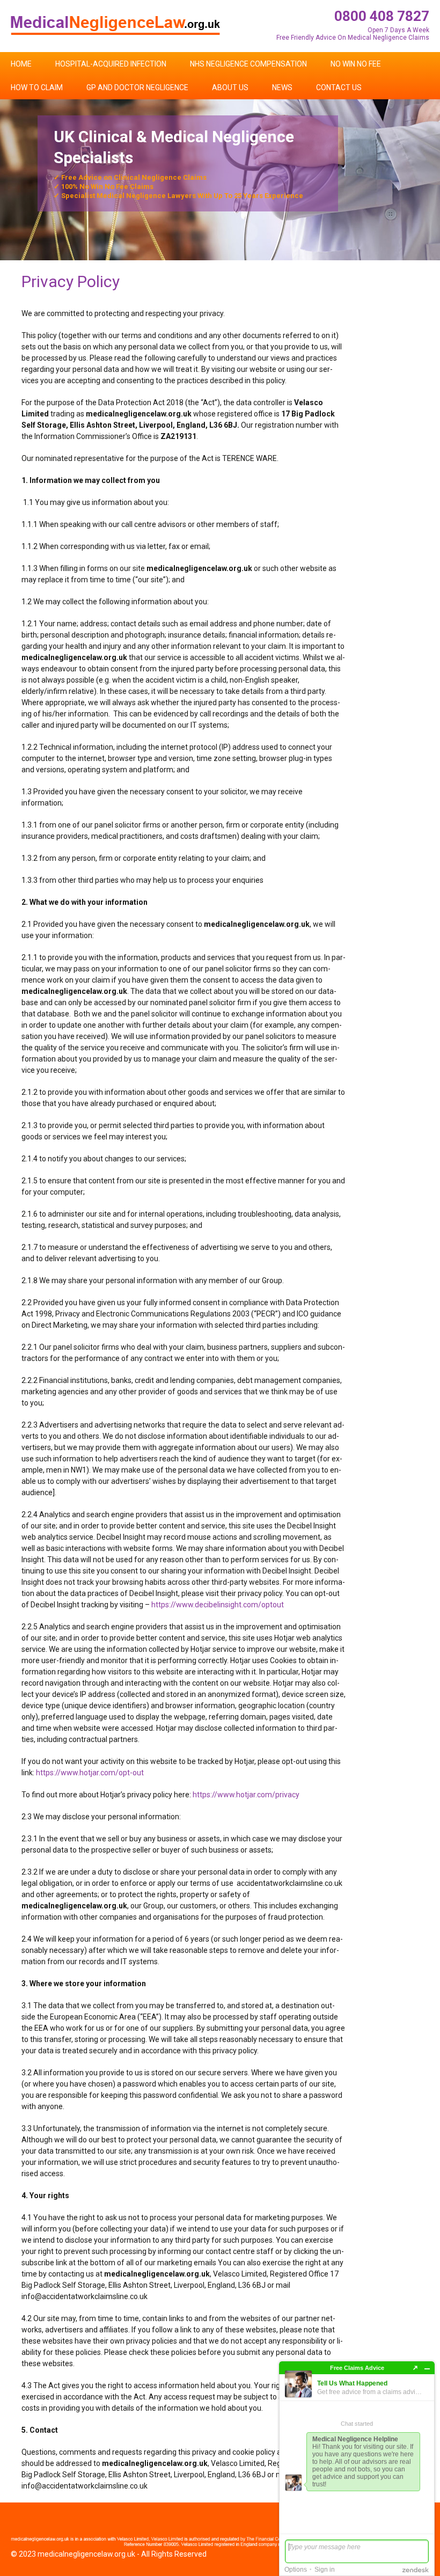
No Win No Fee (356, 64)
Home (21, 64)
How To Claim (37, 87)
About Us (230, 87)
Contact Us (339, 87)
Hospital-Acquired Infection (111, 64)
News (282, 87)
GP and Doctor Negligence (137, 87)
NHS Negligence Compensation (248, 64)
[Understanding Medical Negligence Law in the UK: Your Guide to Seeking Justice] (115, 25)
